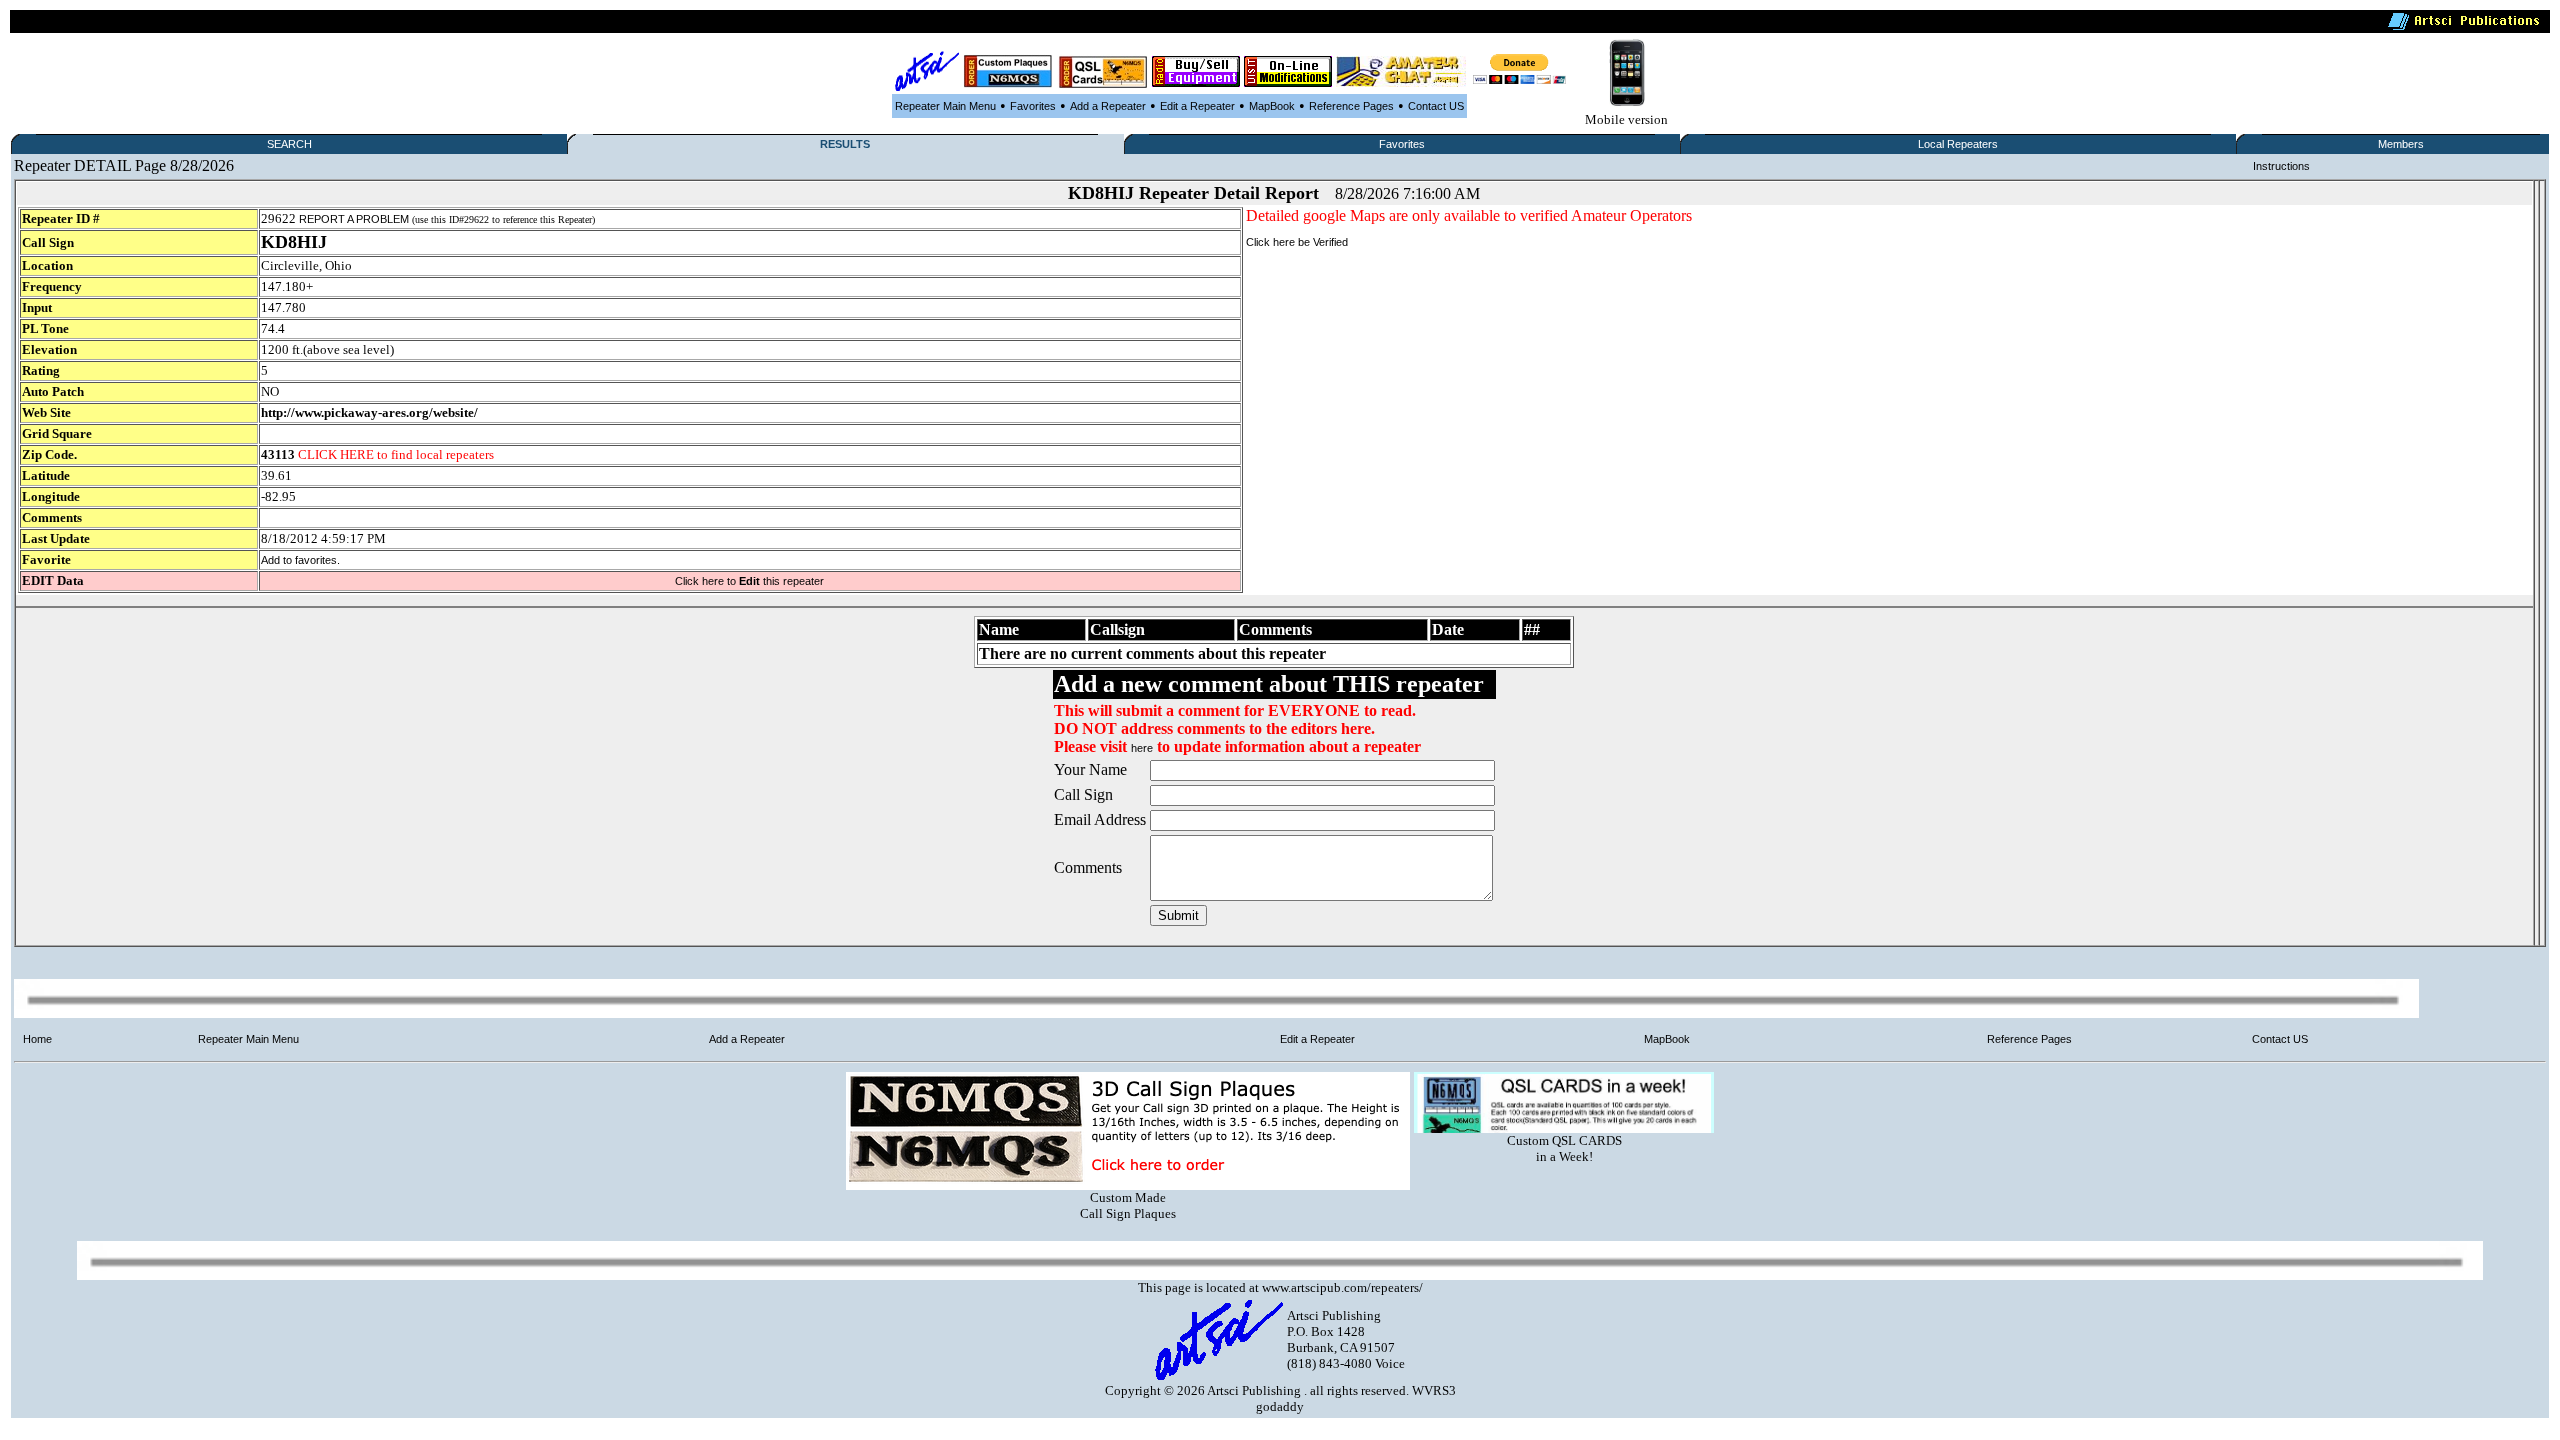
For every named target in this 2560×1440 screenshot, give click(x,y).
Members (2401, 144)
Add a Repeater (1108, 106)
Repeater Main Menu (945, 106)
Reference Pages (1351, 106)
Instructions (2281, 166)
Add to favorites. (300, 560)
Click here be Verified (1297, 242)
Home (37, 1039)
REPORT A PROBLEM (354, 219)
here (1142, 748)
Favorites (1033, 106)
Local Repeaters (1958, 144)
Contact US (1436, 106)
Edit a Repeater (1197, 106)
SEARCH (289, 144)
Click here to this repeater (749, 581)
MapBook (1272, 106)
